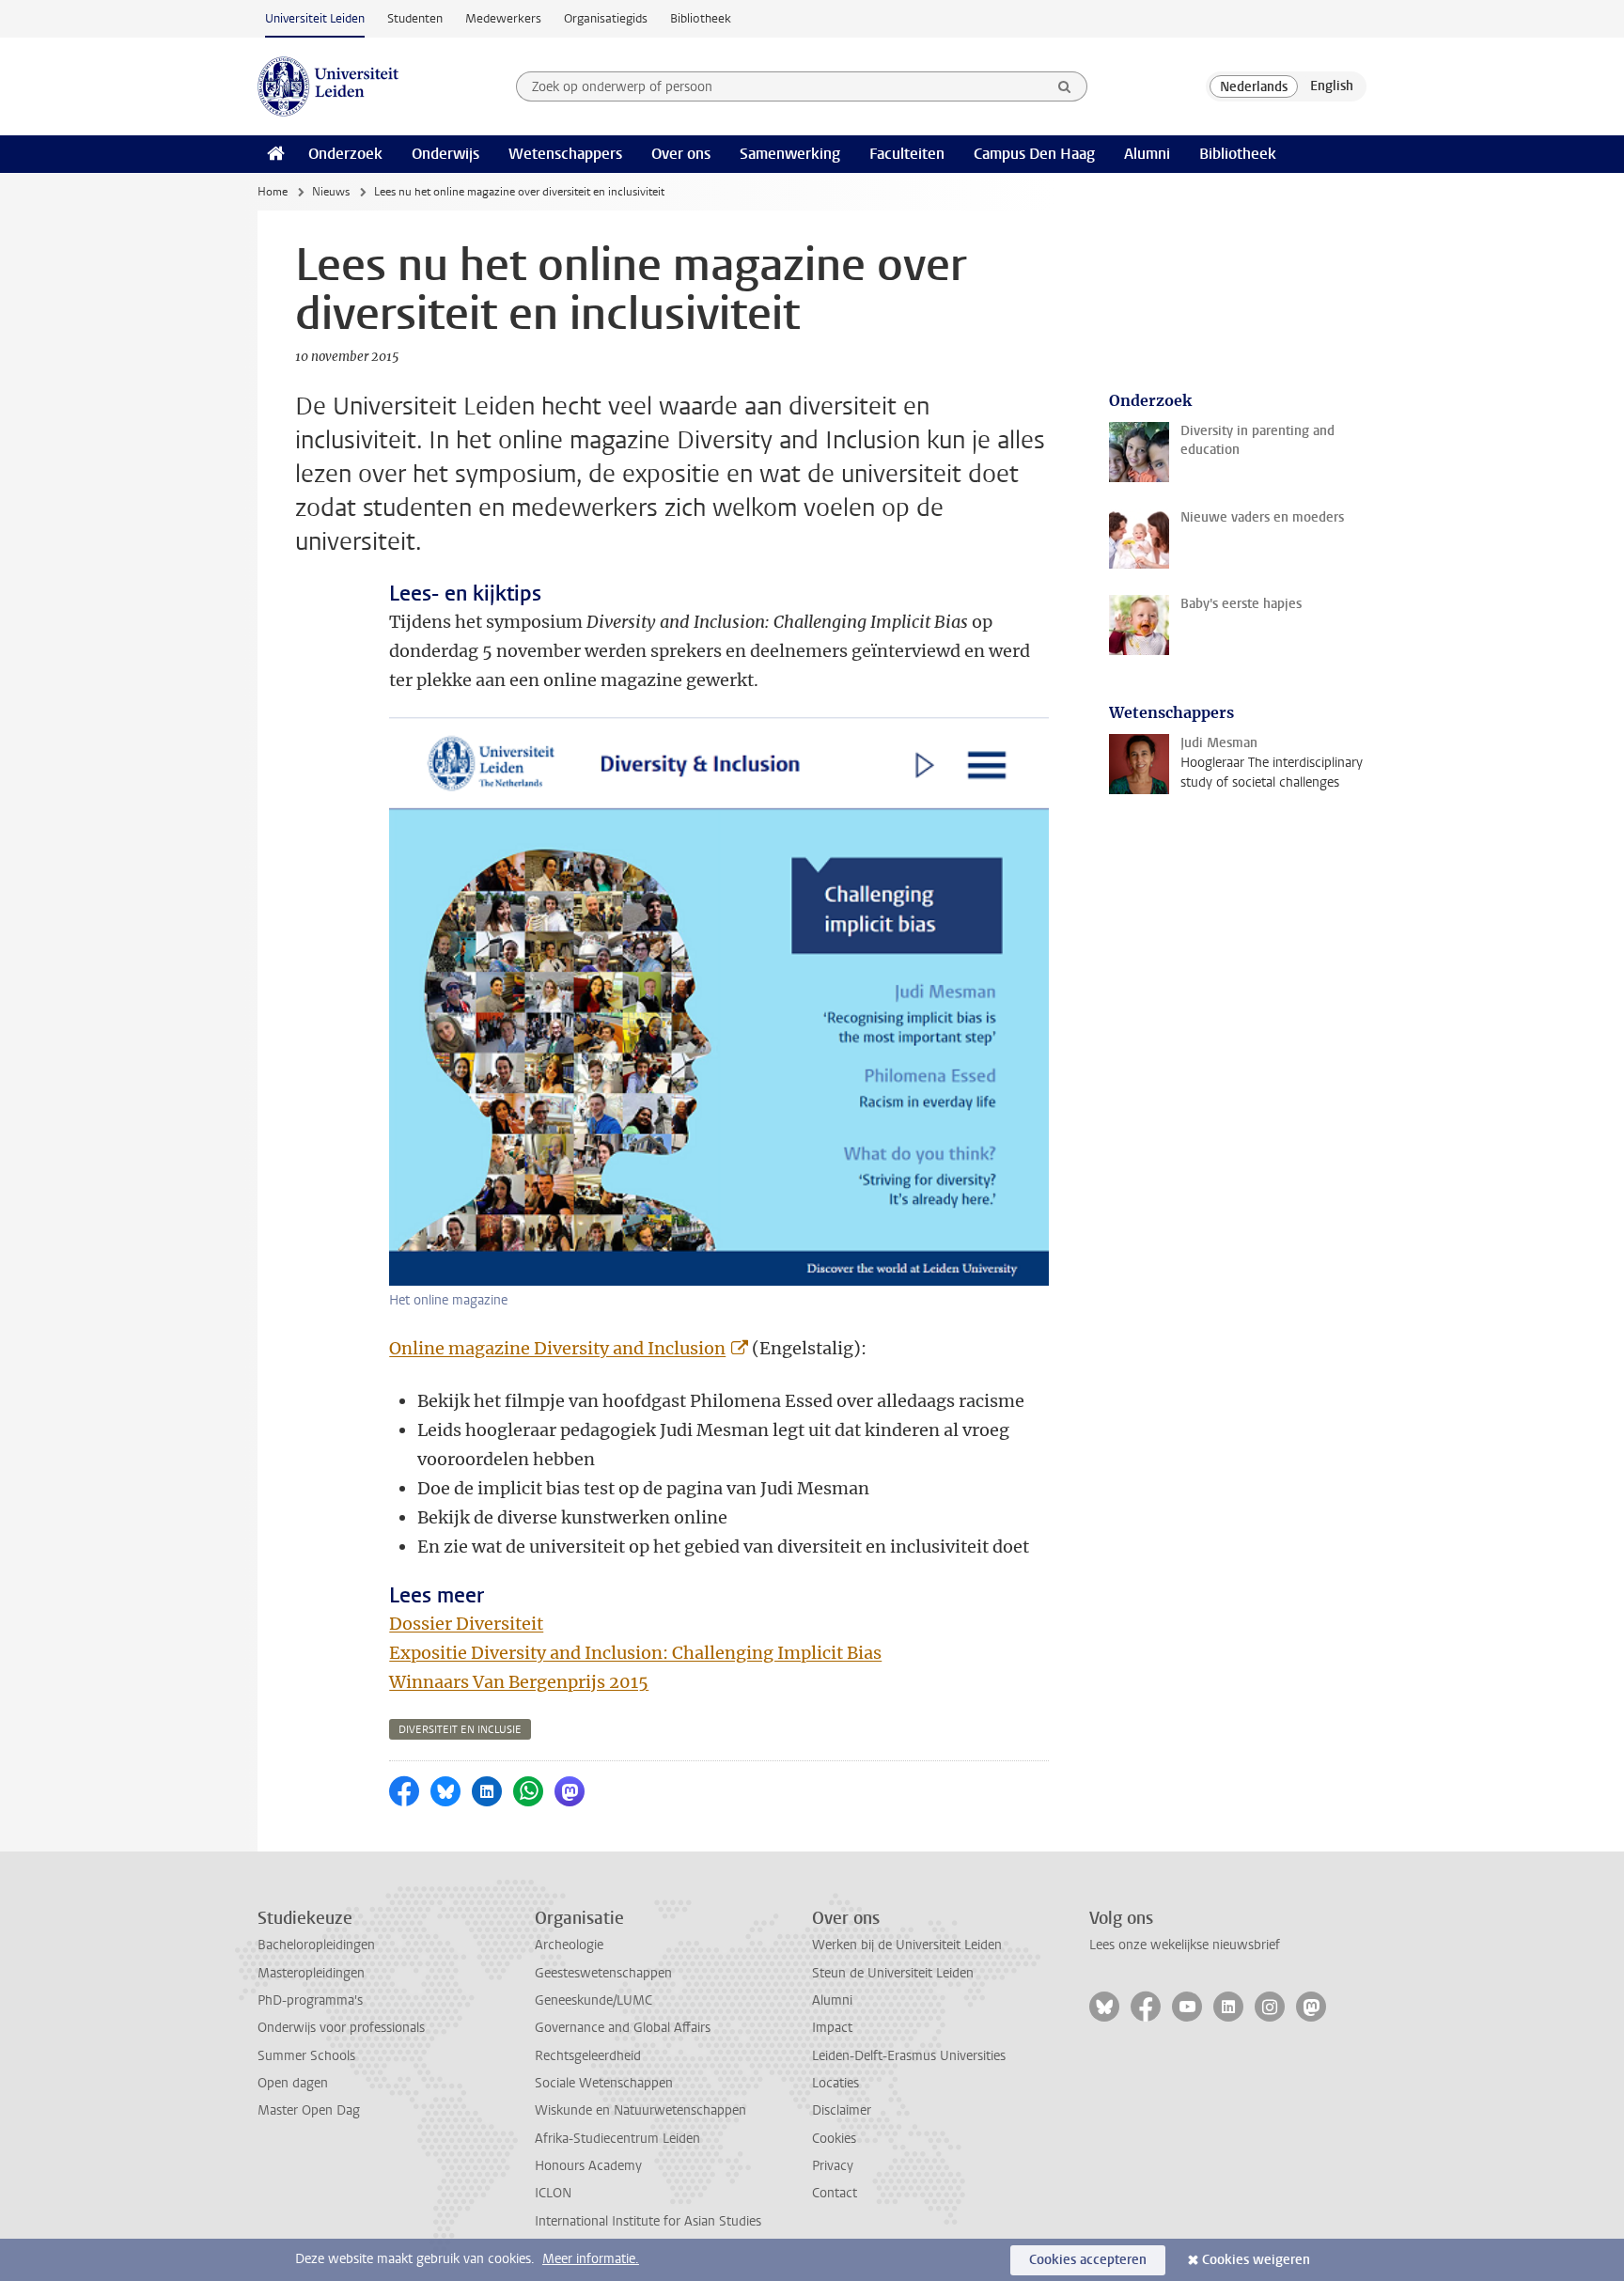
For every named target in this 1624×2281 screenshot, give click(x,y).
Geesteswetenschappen (603, 1973)
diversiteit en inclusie (460, 1730)
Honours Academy (588, 2166)
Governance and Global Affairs (623, 2028)
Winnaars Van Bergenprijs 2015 (519, 1682)
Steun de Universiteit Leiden (893, 1973)
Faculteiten (907, 154)
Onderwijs (445, 154)
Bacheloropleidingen (316, 1945)
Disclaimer (842, 2110)
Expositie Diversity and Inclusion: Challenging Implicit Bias (635, 1653)
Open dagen (293, 2083)
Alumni (1147, 154)
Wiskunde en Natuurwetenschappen (640, 2110)
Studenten (415, 18)
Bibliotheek (701, 18)
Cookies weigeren (1256, 2260)
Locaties (835, 2083)
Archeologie (569, 1945)
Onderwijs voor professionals (341, 2028)
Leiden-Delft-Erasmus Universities (909, 2056)
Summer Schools (306, 2056)
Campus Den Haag (1034, 154)
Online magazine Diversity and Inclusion (557, 1348)
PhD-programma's (310, 2000)
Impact (832, 2028)
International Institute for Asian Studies (648, 2221)
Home (273, 192)
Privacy (833, 2166)
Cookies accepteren (1088, 2260)
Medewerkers (503, 18)
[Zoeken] (1065, 86)
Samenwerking (790, 154)
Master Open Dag (309, 2110)
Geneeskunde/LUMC (593, 2000)
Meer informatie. (591, 2259)
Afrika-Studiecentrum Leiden (617, 2139)
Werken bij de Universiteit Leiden (907, 1945)
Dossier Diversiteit (466, 1624)
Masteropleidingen (311, 1973)
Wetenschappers (565, 154)
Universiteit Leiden (315, 18)
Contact (835, 2193)
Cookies (834, 2139)
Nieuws (331, 192)
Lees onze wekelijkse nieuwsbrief (1185, 1945)
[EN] (1332, 86)
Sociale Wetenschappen (604, 2083)
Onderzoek (345, 154)
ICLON (553, 2193)
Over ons (681, 154)
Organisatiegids (606, 18)
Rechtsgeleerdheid (588, 2056)
